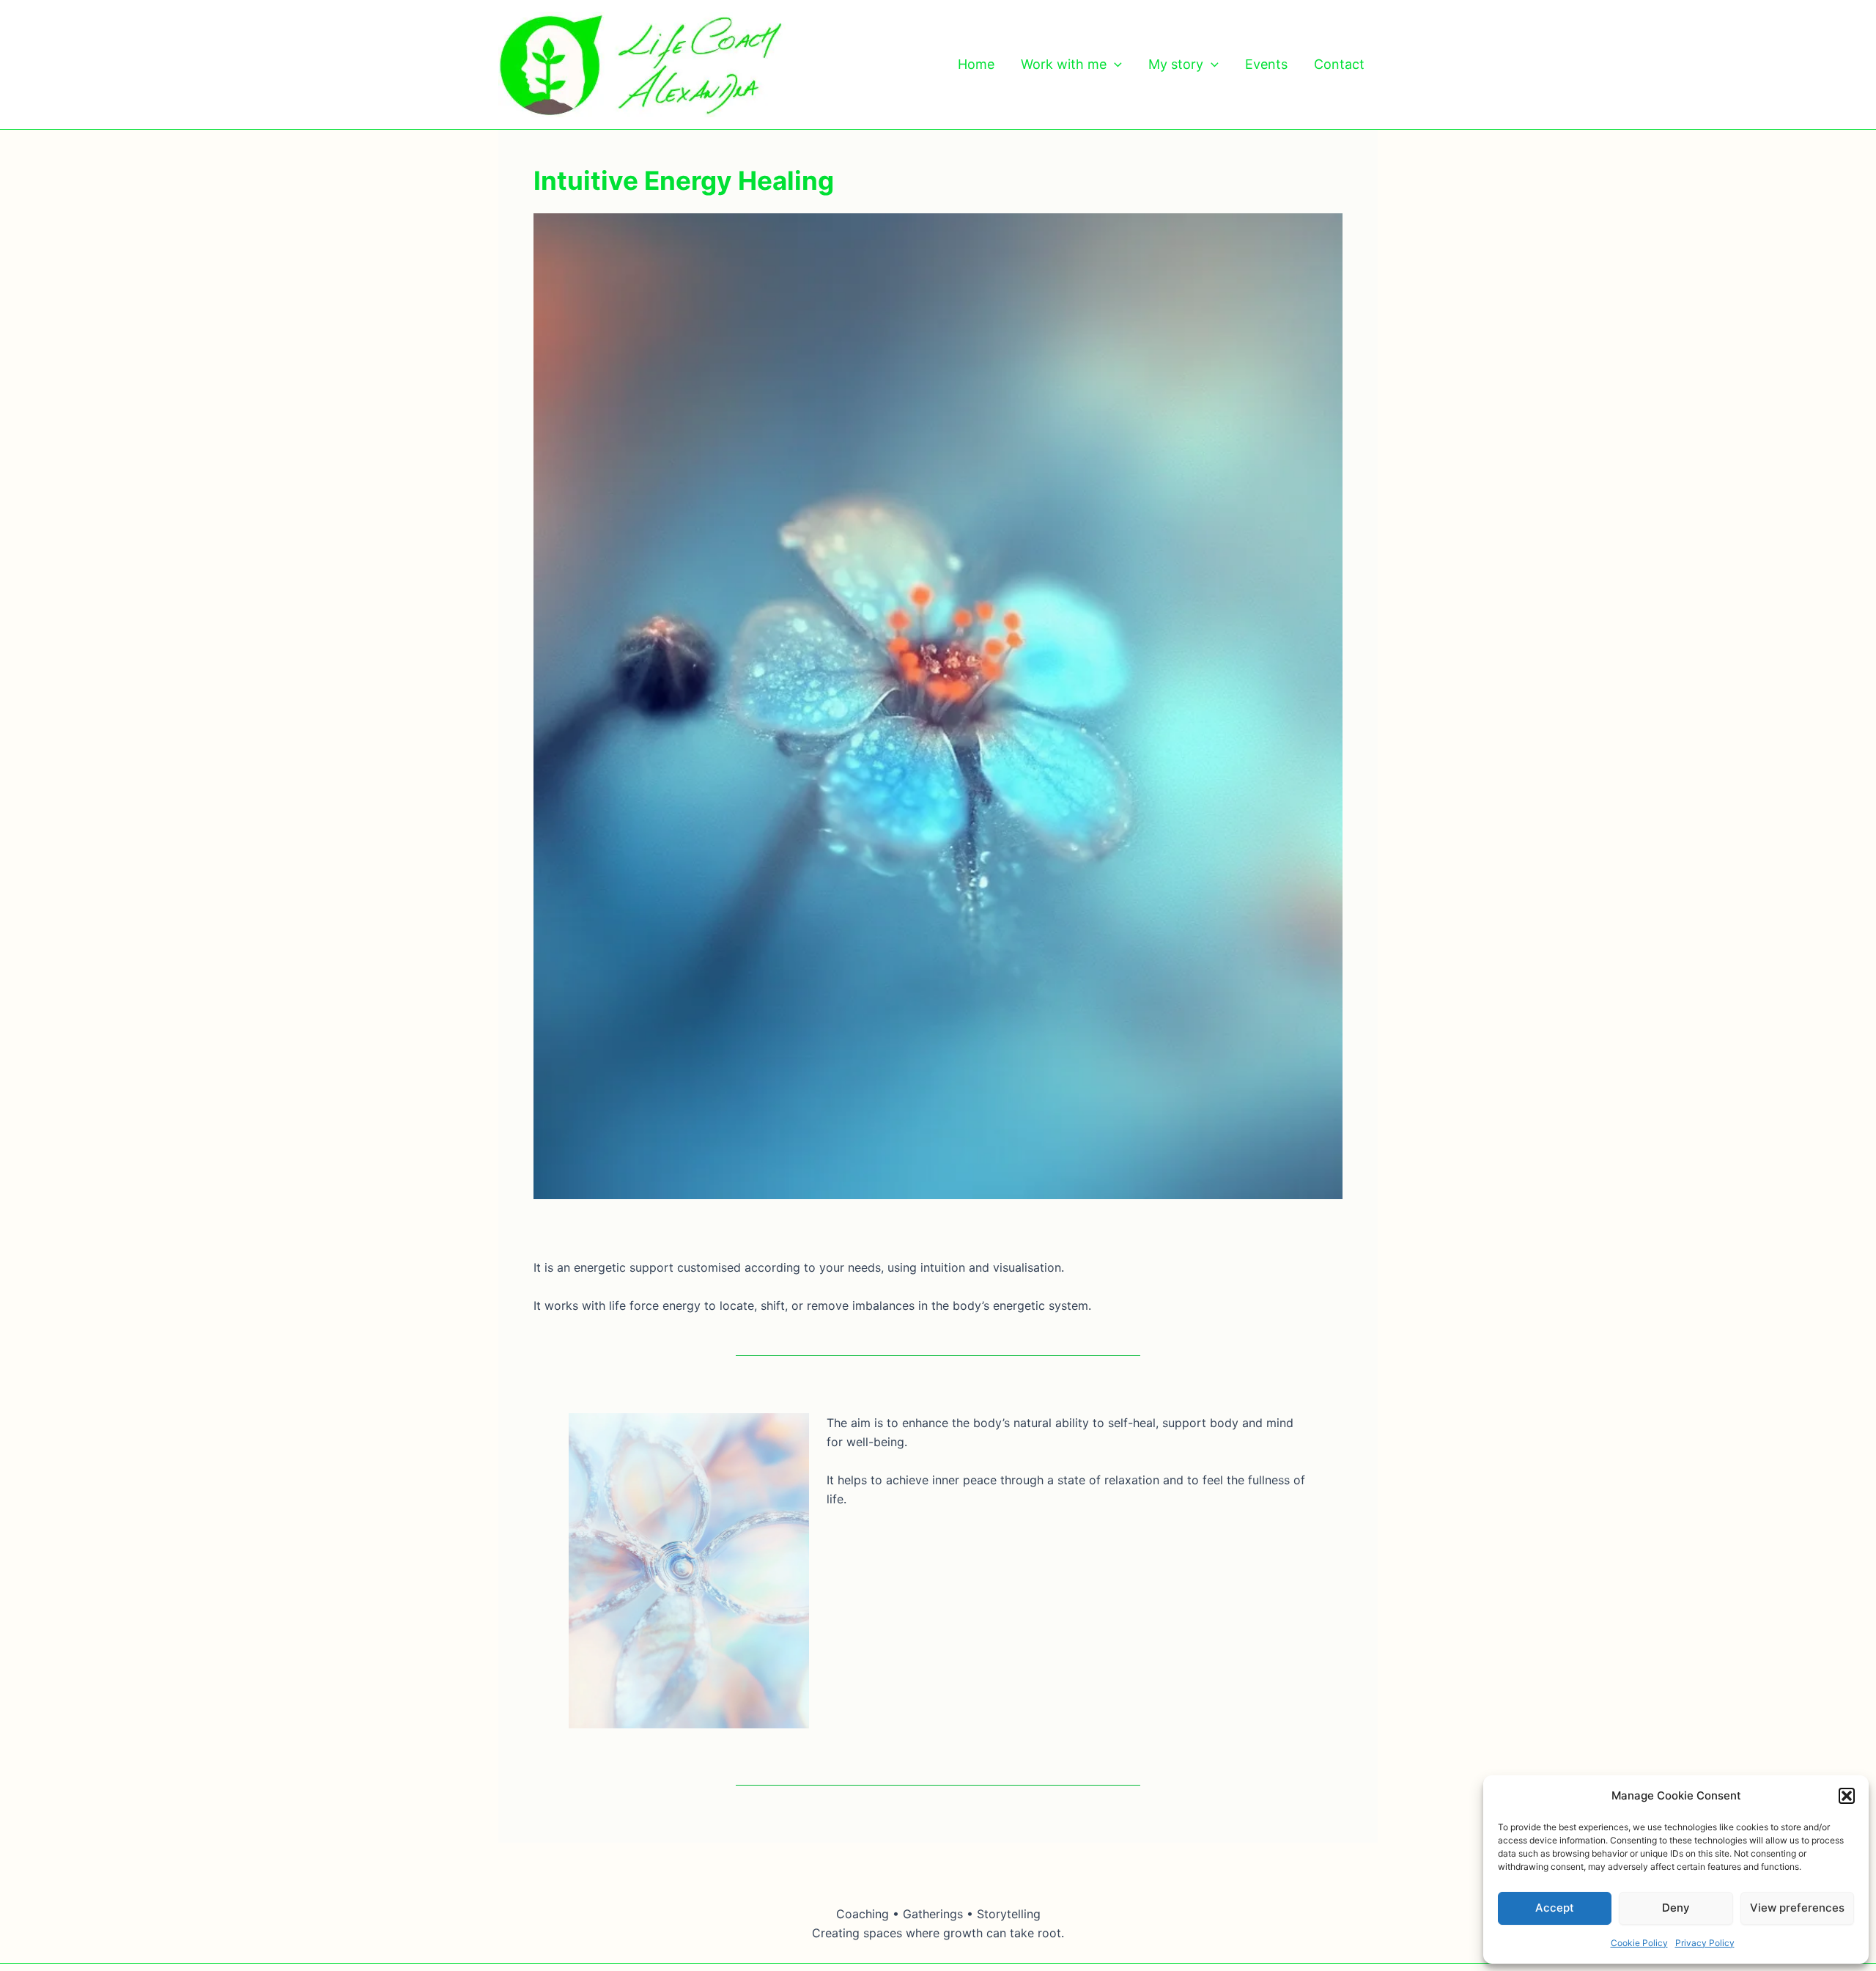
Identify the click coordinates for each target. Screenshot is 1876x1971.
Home (976, 64)
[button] (1847, 1796)
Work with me (1064, 64)
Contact (1339, 64)
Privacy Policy (1705, 1943)
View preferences (1797, 1908)
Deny (1676, 1908)
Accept (1555, 1908)
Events (1266, 64)
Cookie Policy (1639, 1943)
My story (1176, 64)
